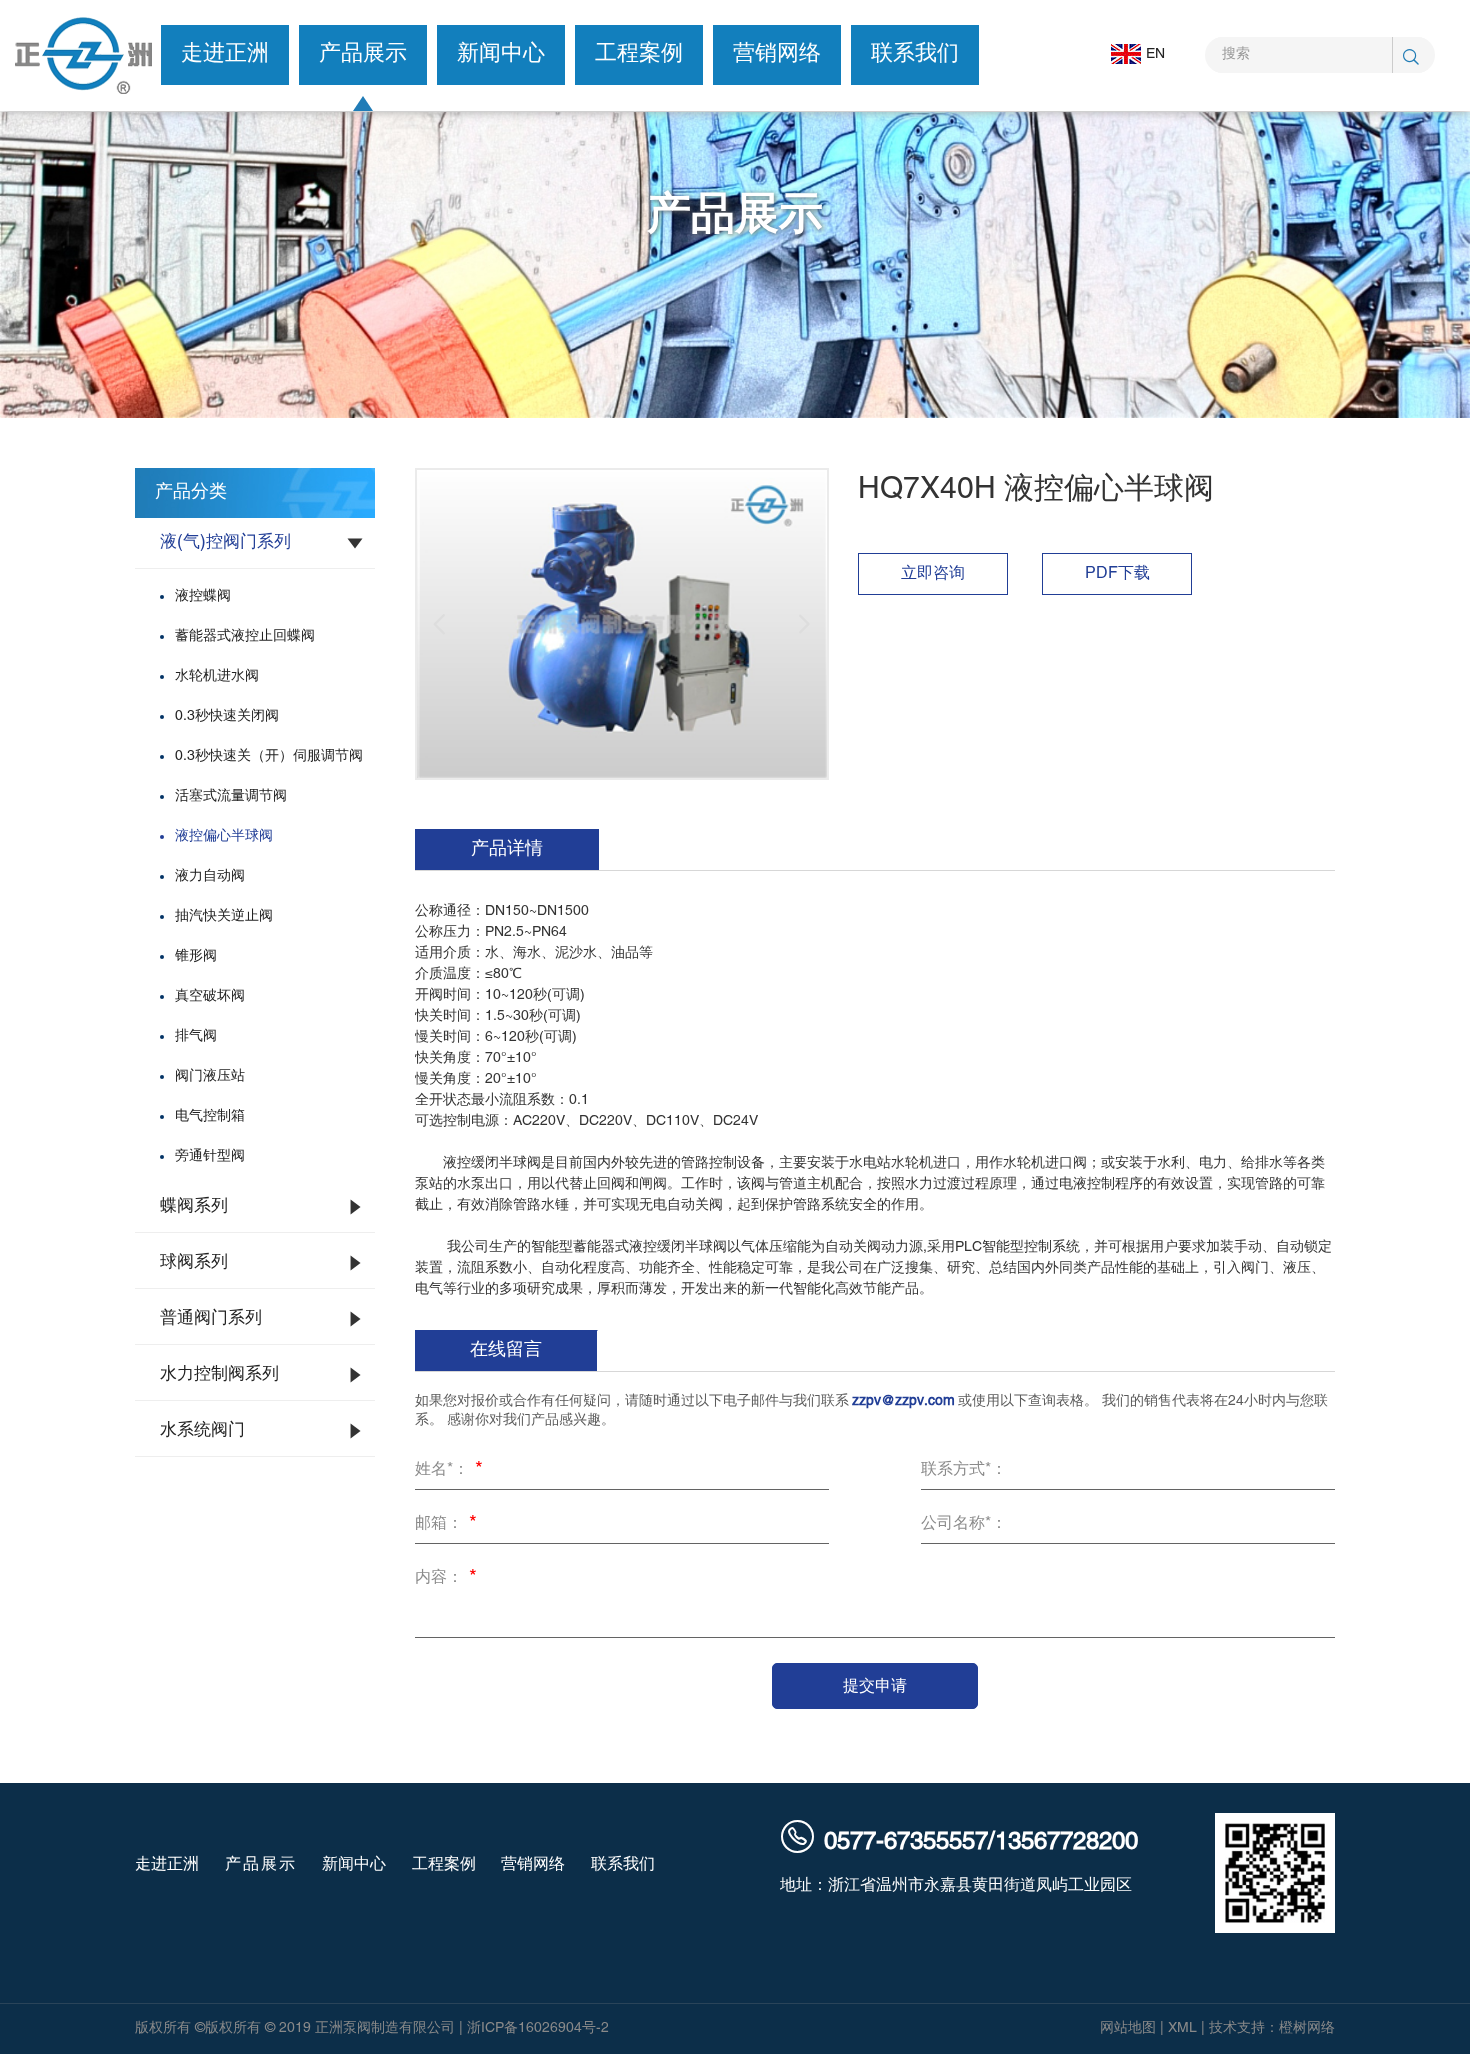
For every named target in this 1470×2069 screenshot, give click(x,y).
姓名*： (449, 1471)
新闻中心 (501, 54)
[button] (440, 624)
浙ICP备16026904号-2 (538, 2028)
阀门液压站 (210, 1076)
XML (1182, 2028)
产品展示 (363, 54)
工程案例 (639, 54)
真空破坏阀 (210, 996)
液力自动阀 (210, 876)
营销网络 (777, 54)
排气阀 (196, 1036)
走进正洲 (225, 54)
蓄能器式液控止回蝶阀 (245, 636)
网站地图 (1128, 2028)
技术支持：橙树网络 (1272, 2028)
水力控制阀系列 (219, 1375)
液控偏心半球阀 (224, 836)
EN (1155, 54)
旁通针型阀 (210, 1156)
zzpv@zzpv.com (903, 1401)
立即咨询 (933, 574)
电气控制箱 (210, 1116)
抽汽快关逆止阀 (224, 916)
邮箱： (446, 1525)
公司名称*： (964, 1524)
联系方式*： (964, 1470)
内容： (446, 1579)
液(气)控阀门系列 (225, 543)
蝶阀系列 (194, 1207)
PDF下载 (1117, 574)
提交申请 (875, 1685)
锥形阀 (196, 956)
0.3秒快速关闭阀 (227, 716)
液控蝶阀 (203, 596)
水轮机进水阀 (217, 676)
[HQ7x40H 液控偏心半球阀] (622, 624)
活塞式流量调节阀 (231, 796)
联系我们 (915, 54)
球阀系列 (194, 1263)
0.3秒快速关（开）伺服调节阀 (269, 756)
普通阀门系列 (211, 1319)
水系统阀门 (202, 1431)
